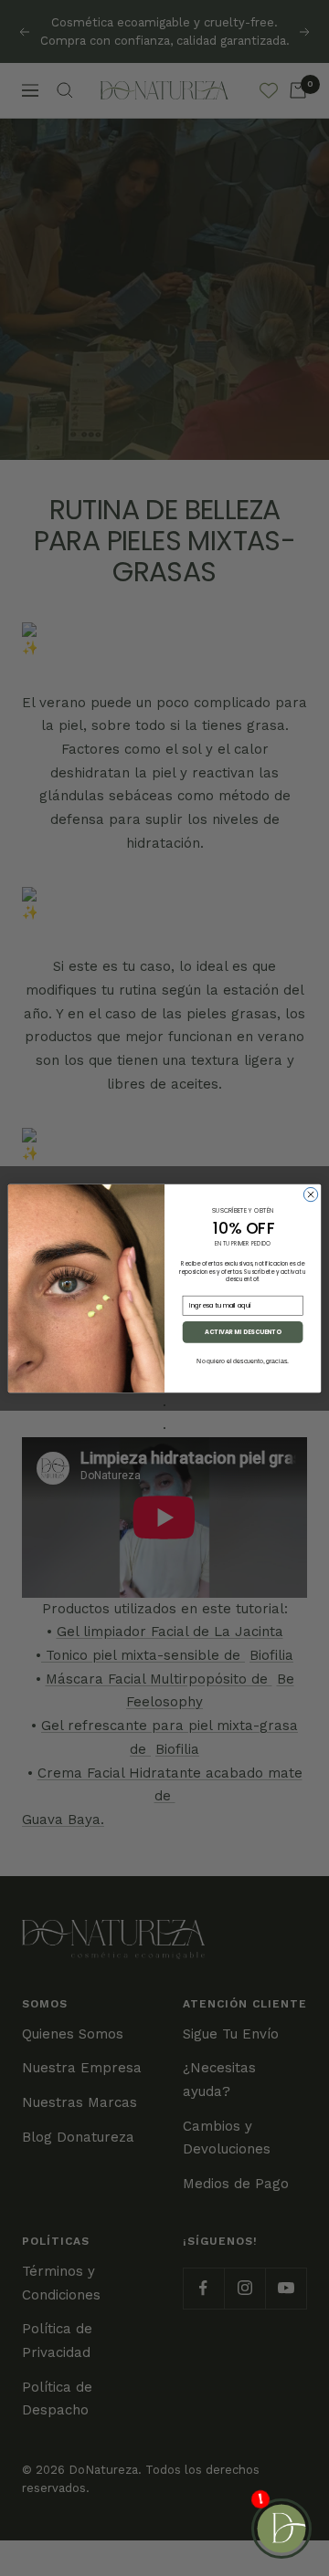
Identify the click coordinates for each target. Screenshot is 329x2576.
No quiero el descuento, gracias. (243, 1360)
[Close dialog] (310, 1194)
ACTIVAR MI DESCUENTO (243, 1332)
